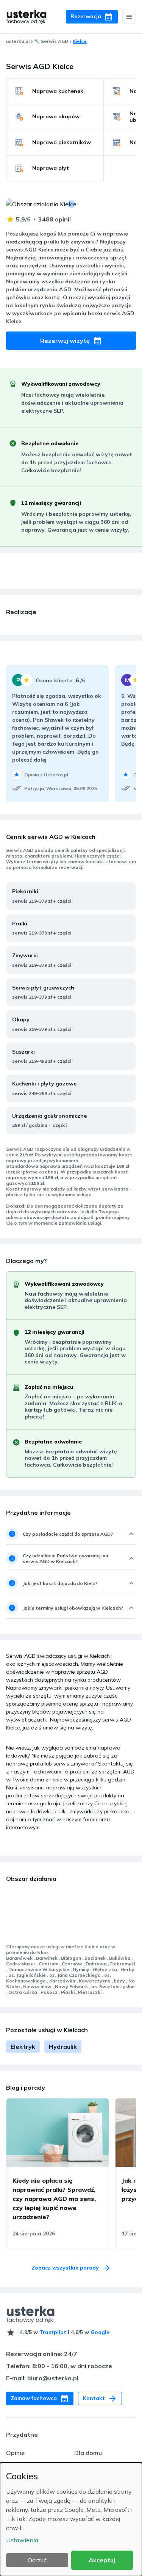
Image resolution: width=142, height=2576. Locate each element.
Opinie (15, 2453)
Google (100, 2332)
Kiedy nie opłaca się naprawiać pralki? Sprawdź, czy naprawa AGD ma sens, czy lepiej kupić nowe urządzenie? (54, 2199)
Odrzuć (37, 2560)
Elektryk (23, 2047)
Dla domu (88, 2453)
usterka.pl (18, 41)
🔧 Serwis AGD (51, 41)
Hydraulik (63, 2047)
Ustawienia (22, 2540)
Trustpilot (53, 2332)
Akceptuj (102, 2560)
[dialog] (71, 2519)
